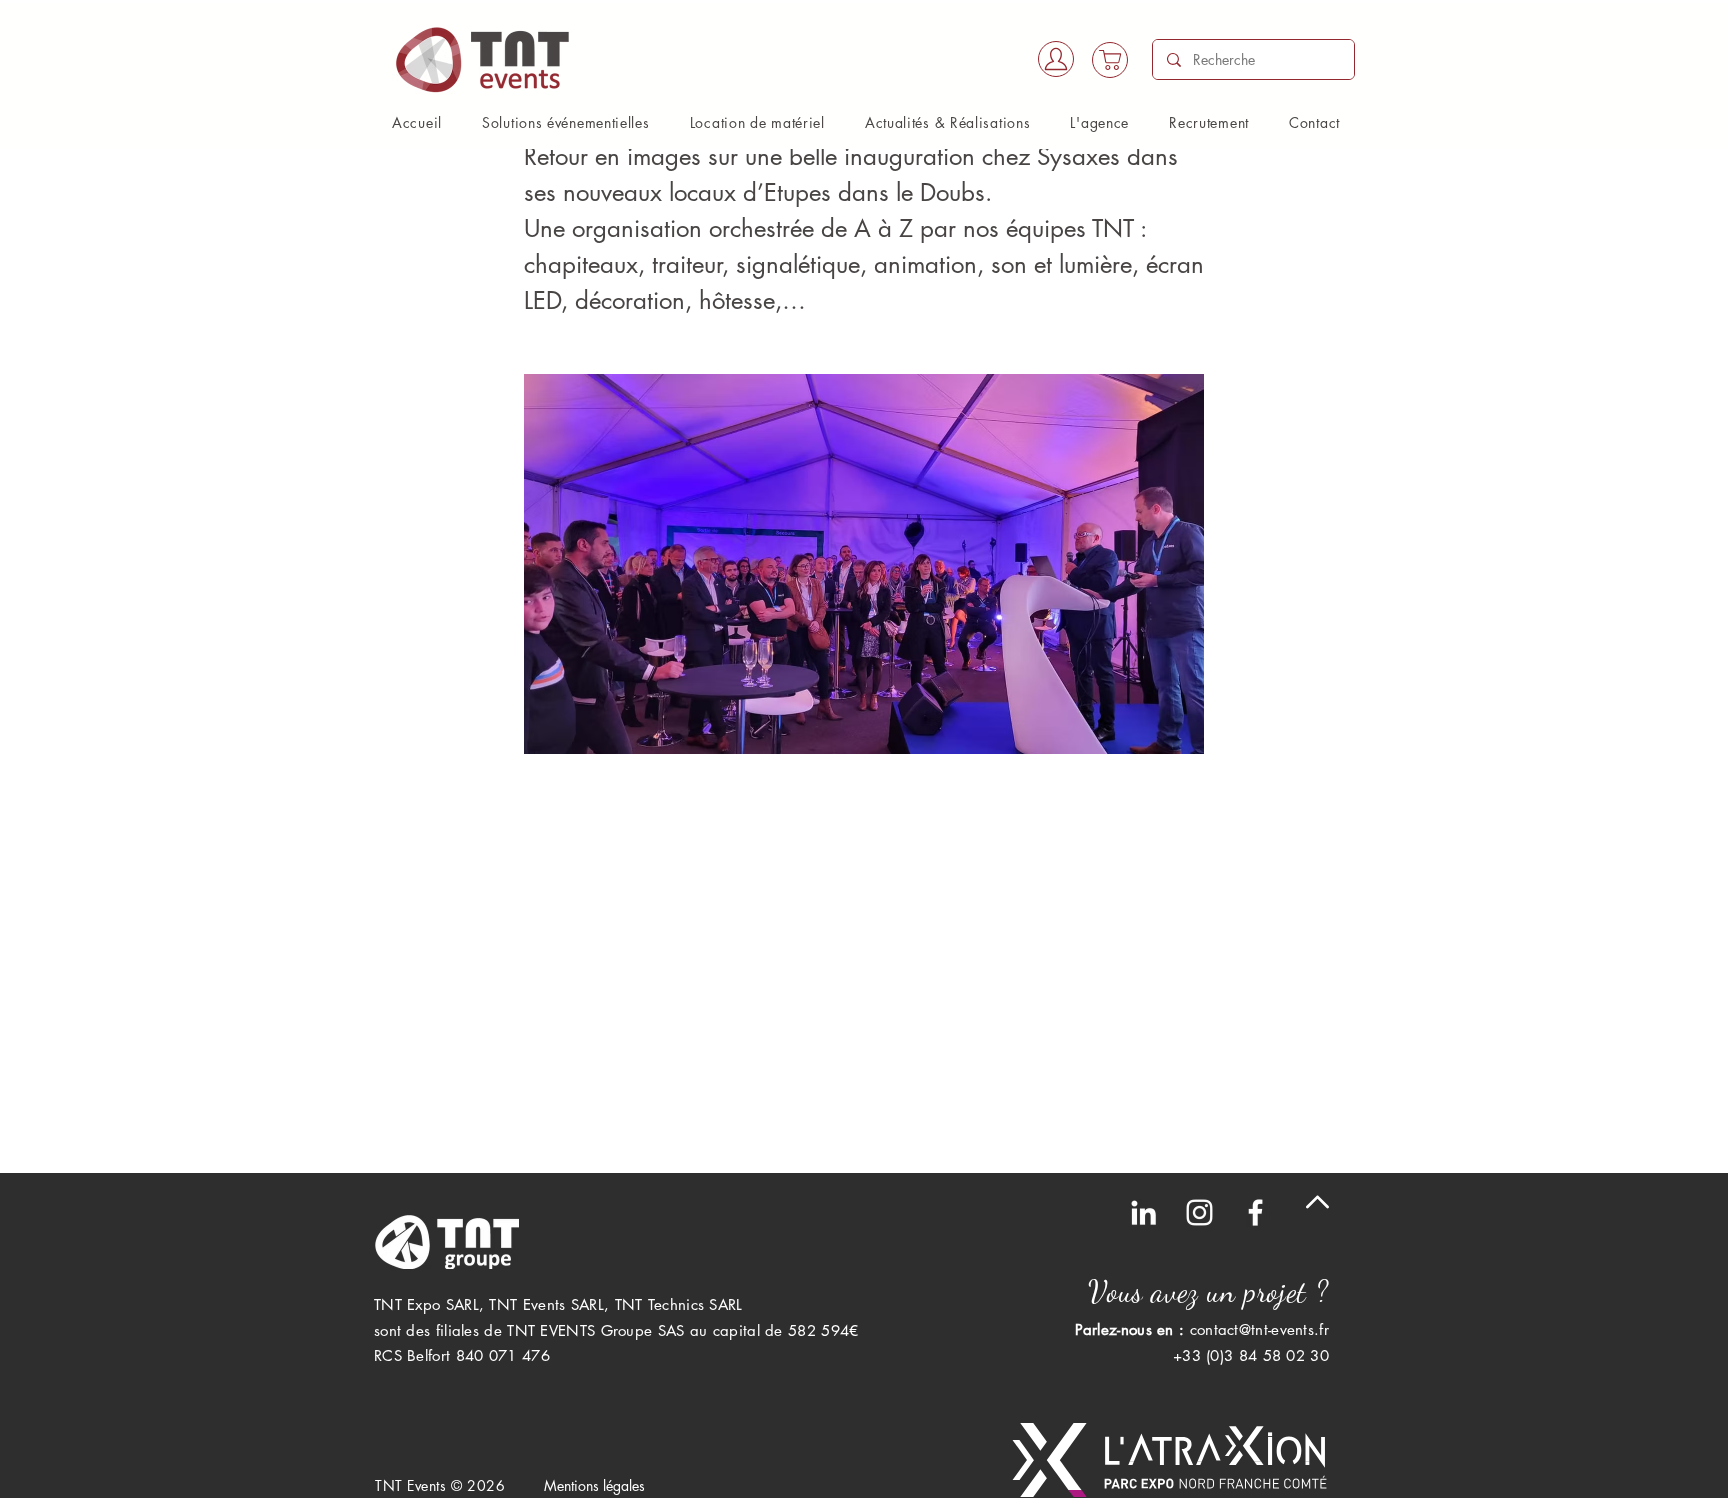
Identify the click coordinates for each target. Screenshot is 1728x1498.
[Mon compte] (1056, 59)
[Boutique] (1110, 60)
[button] (566, 122)
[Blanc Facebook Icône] (1255, 1212)
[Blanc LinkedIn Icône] (1143, 1212)
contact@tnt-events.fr (1259, 1329)
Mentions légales (594, 1485)
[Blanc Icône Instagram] (1199, 1212)
